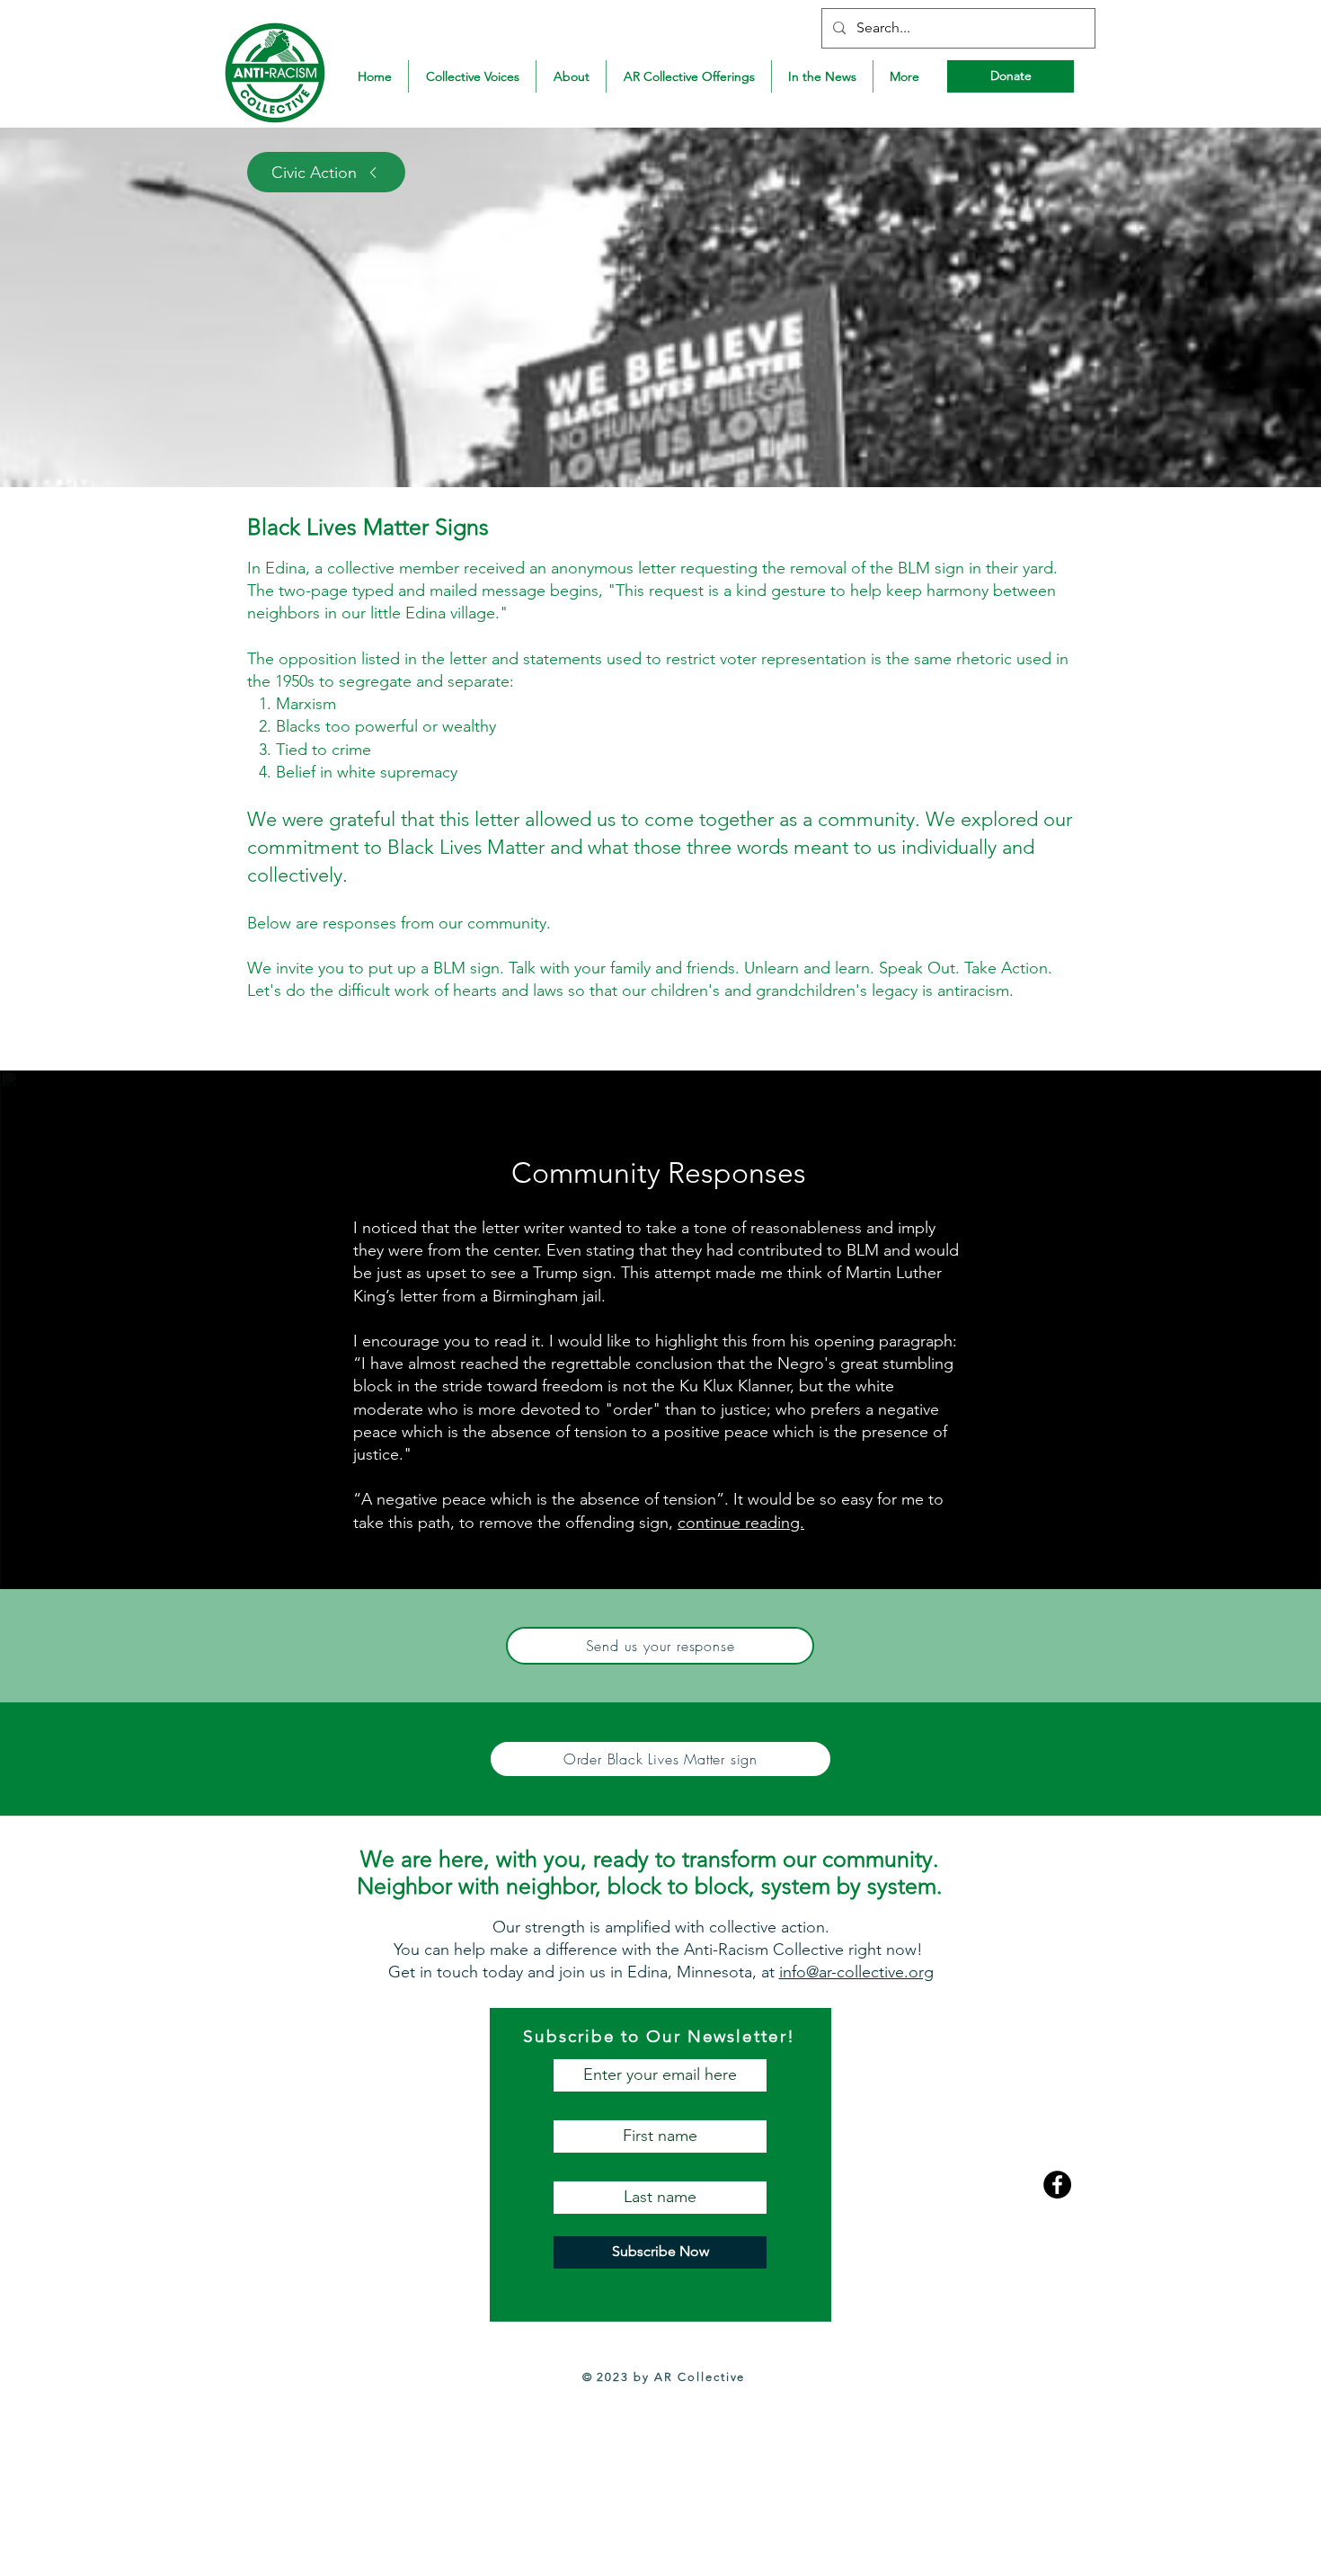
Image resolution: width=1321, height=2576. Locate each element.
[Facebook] (1057, 2185)
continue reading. (741, 1523)
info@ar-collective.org (856, 1972)
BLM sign (466, 968)
